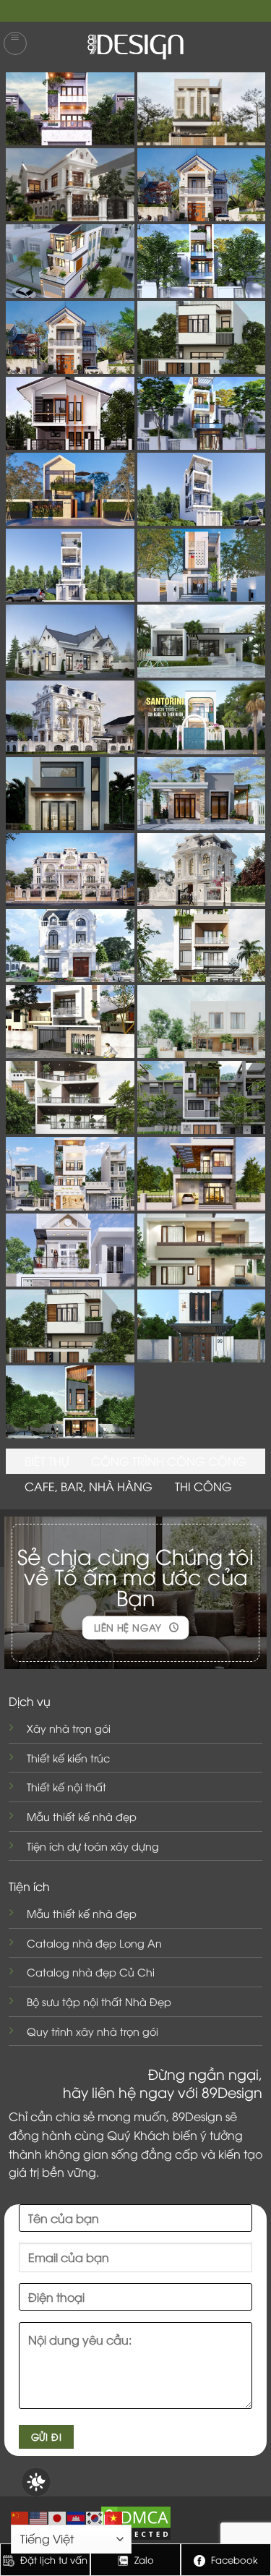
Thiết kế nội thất (66, 1787)
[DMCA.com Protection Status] (136, 2521)
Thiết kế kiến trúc (68, 1758)
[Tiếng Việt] (114, 2516)
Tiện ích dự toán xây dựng (93, 1846)
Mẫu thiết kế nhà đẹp (82, 1816)
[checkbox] (36, 2482)
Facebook (233, 2559)
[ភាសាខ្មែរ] (77, 2516)
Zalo (143, 2559)
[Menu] (15, 43)
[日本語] (58, 2516)
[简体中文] (20, 2516)
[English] (39, 2516)
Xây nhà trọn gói (69, 1728)
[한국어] (95, 2516)
